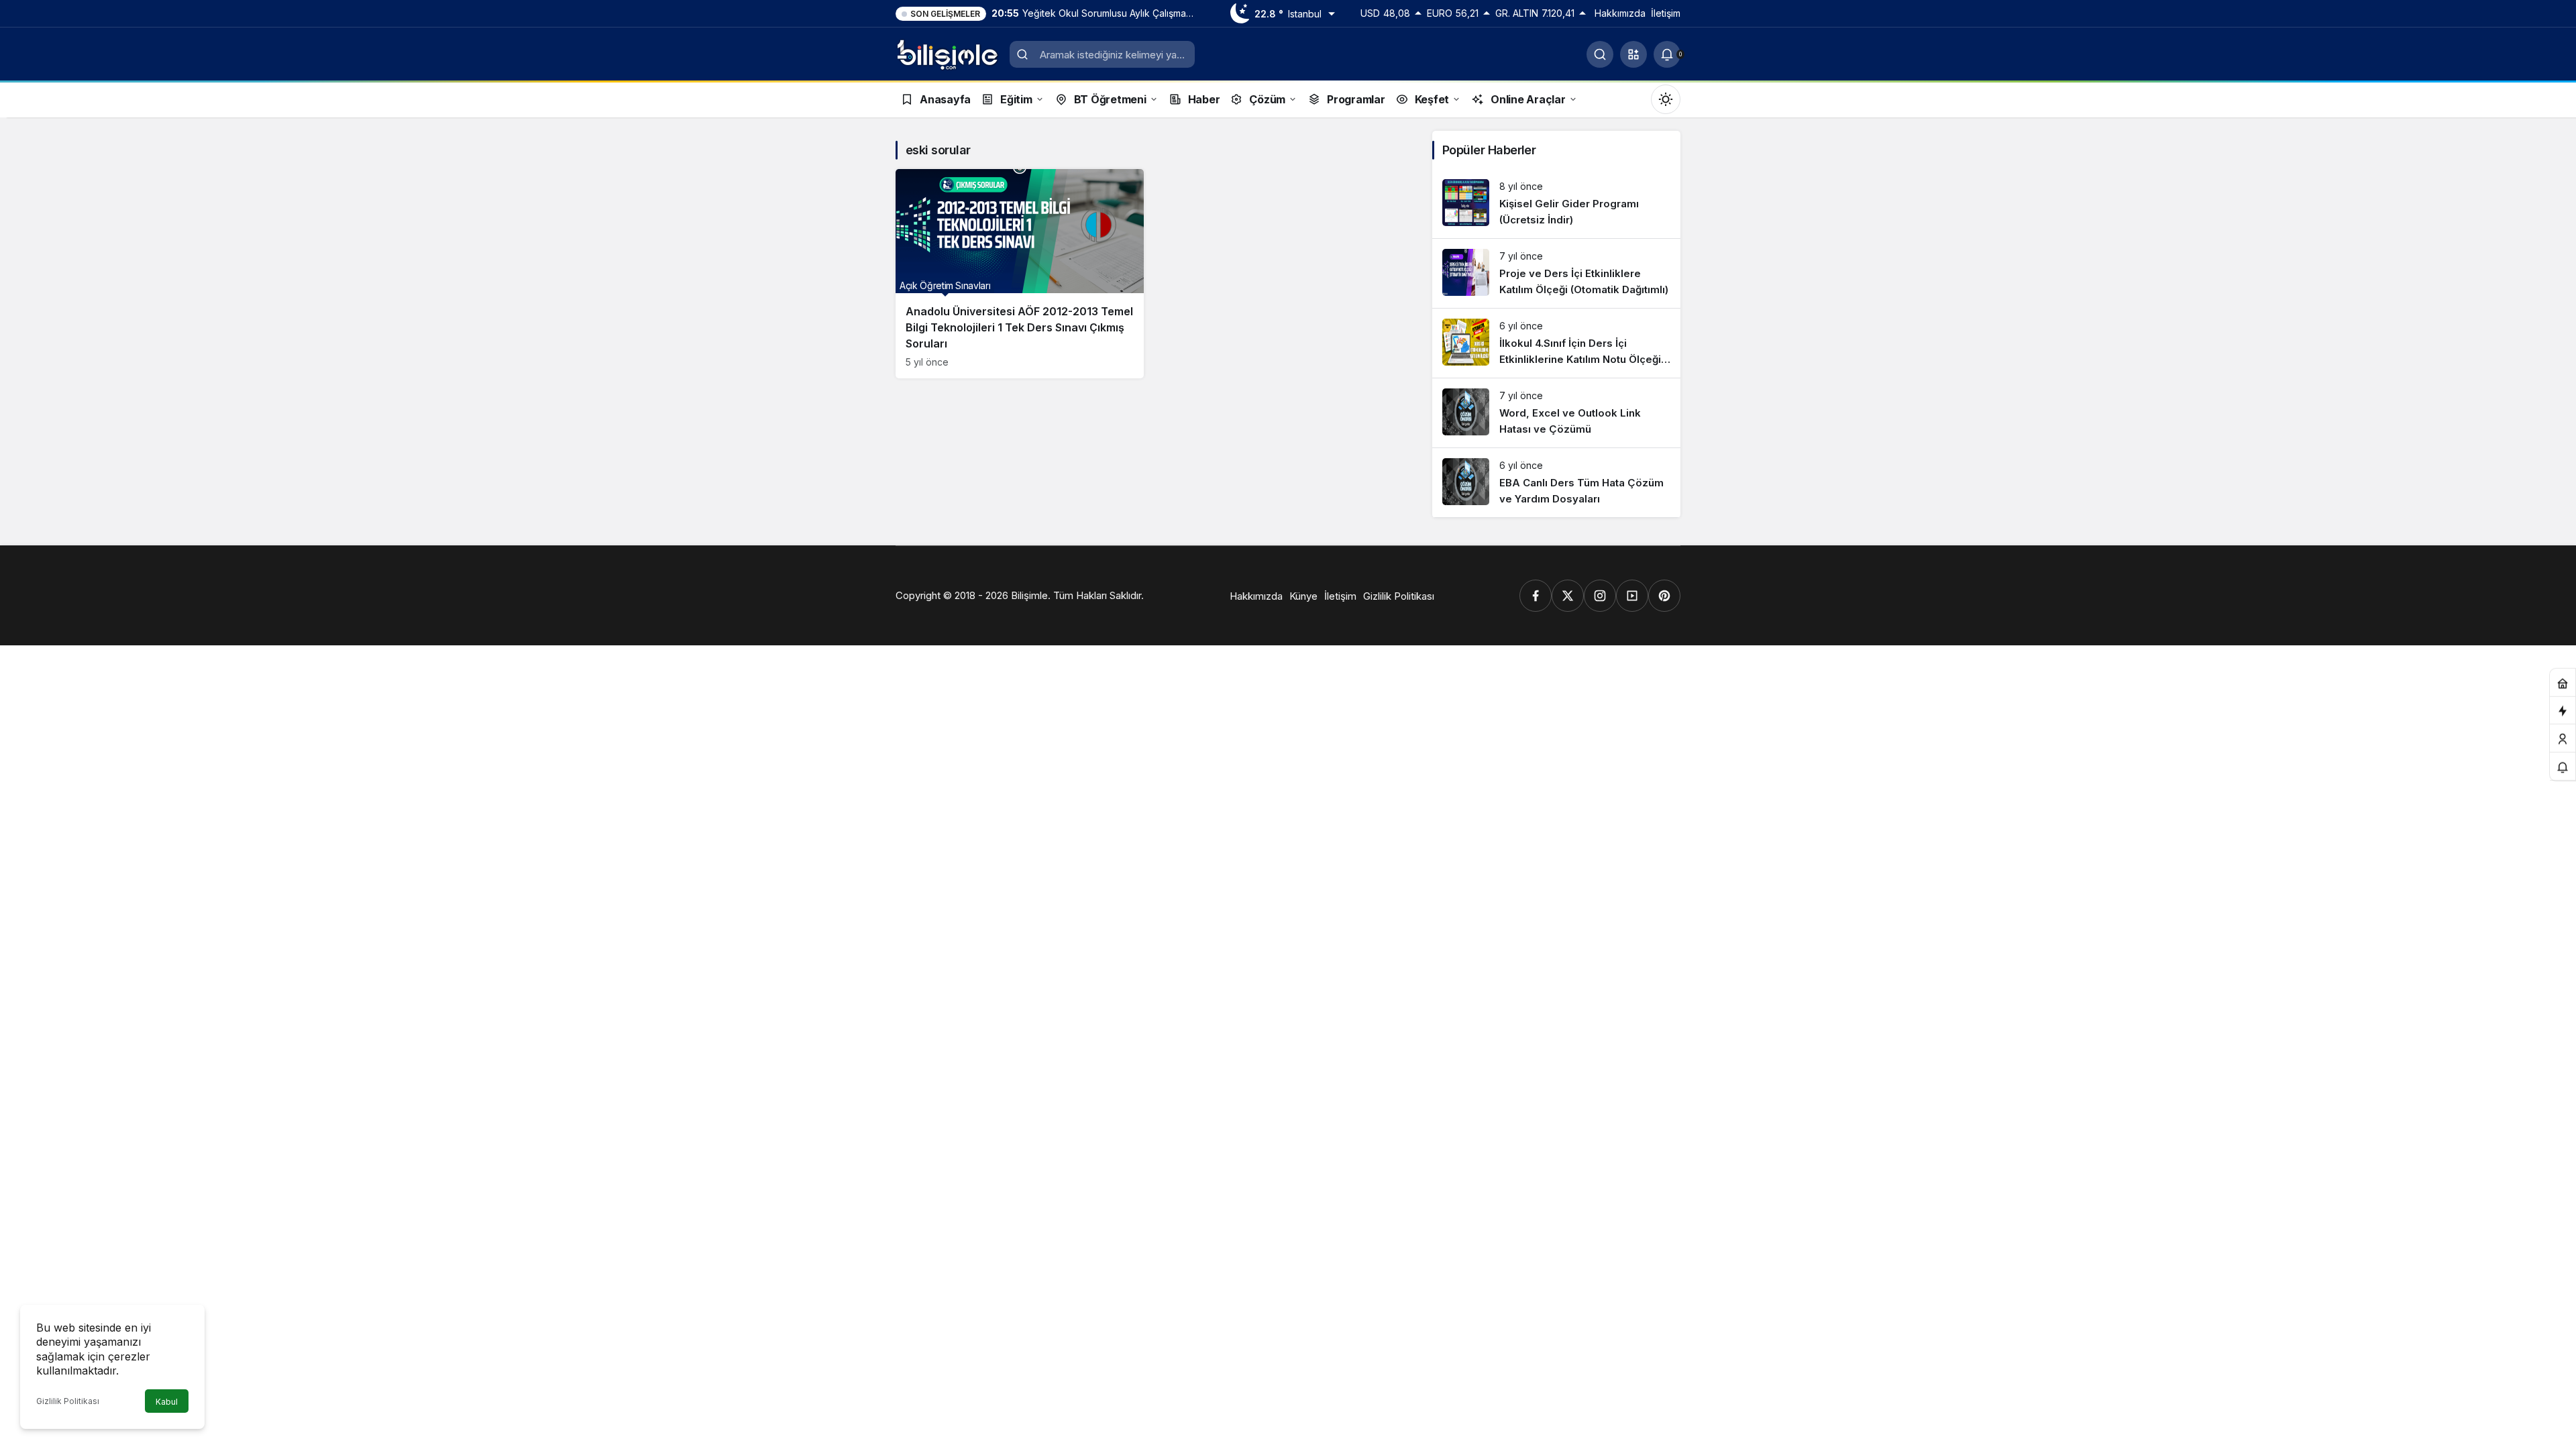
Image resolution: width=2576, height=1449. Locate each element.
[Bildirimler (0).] (2563, 767)
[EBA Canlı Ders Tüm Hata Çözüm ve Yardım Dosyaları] (1556, 483)
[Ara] (1600, 54)
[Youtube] (1632, 596)
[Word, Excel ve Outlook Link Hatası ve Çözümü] (1556, 413)
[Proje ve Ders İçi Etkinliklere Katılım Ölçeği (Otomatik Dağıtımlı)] (1556, 273)
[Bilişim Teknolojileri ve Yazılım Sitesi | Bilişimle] (948, 53)
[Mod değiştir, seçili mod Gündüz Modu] (1666, 99)
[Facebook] (1536, 596)
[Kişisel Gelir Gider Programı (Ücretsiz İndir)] (1556, 204)
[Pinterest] (1664, 596)
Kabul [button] (167, 1402)
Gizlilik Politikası (68, 1401)
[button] (1633, 54)
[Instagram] (1600, 596)
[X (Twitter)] (1568, 596)
